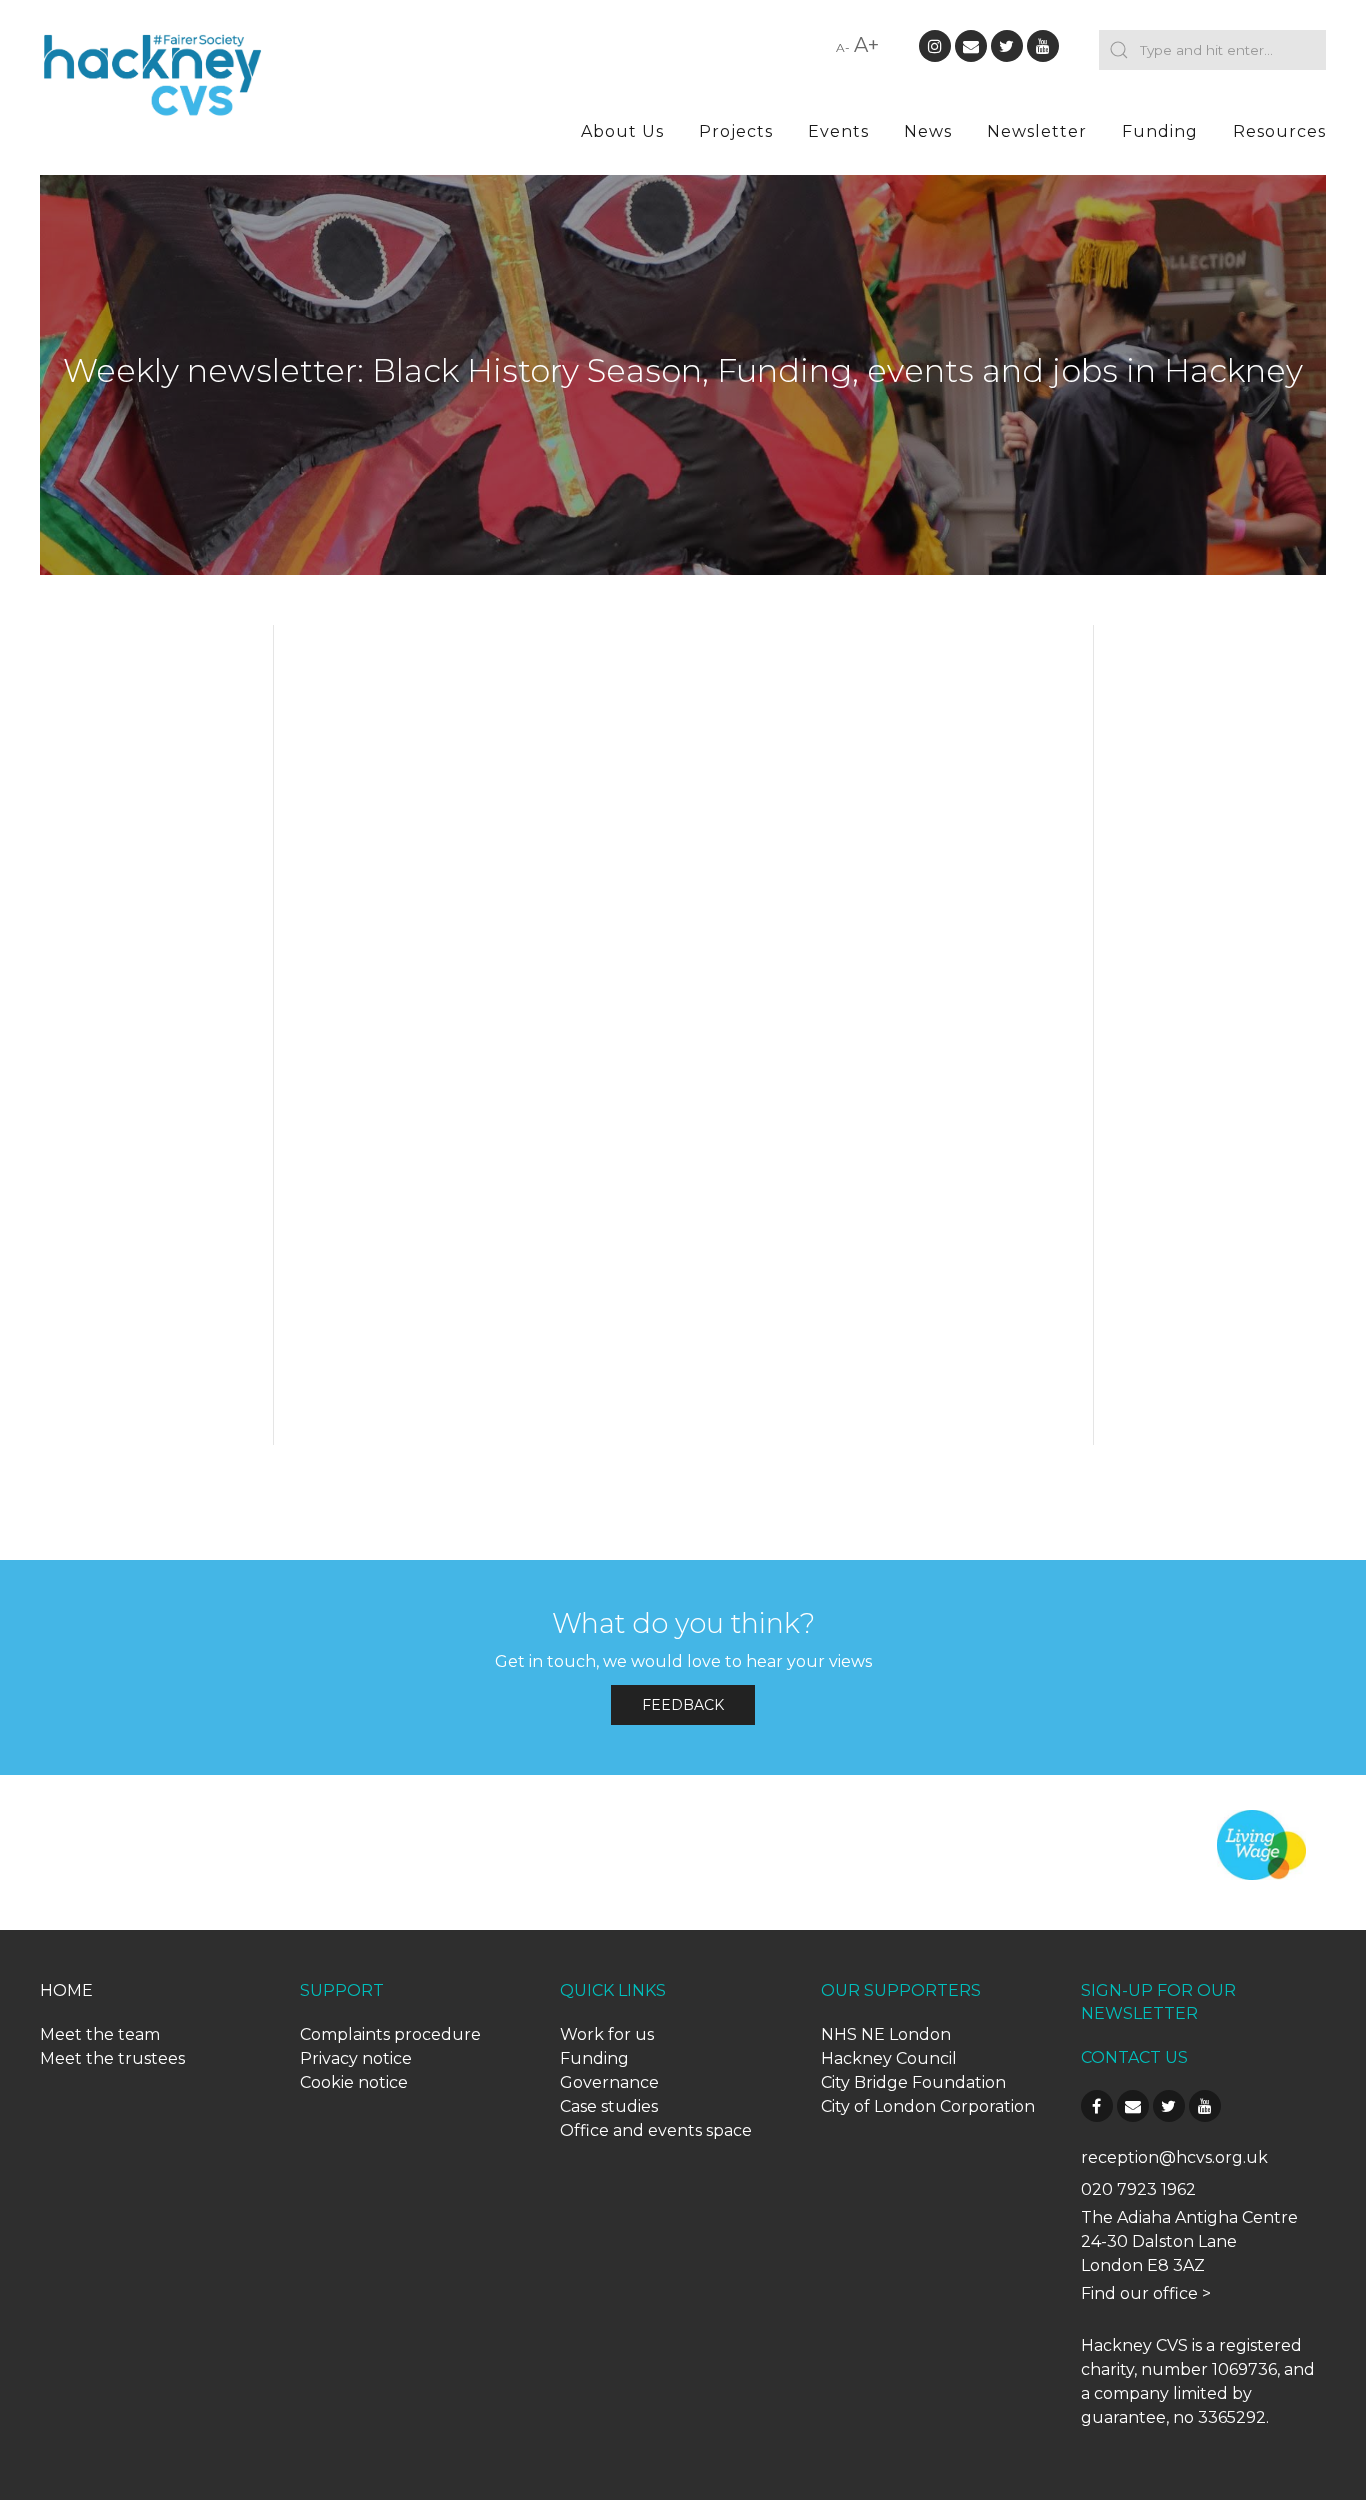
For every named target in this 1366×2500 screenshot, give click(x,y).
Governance (609, 2082)
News (928, 131)
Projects (736, 131)
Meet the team (100, 2034)
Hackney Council (889, 2058)
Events (838, 131)
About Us (622, 131)
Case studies (609, 2106)
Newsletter (1037, 131)
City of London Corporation (928, 2106)
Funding (1160, 131)
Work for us (607, 2034)
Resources (1279, 131)
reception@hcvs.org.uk (1174, 2157)
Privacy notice (356, 2058)
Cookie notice (354, 2082)
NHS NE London (886, 2034)
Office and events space (656, 2130)
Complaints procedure (390, 2034)
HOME (66, 1990)
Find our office (1139, 2293)
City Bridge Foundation (913, 2082)
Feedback (683, 1705)
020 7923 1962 (1138, 2189)
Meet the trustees (112, 2058)
